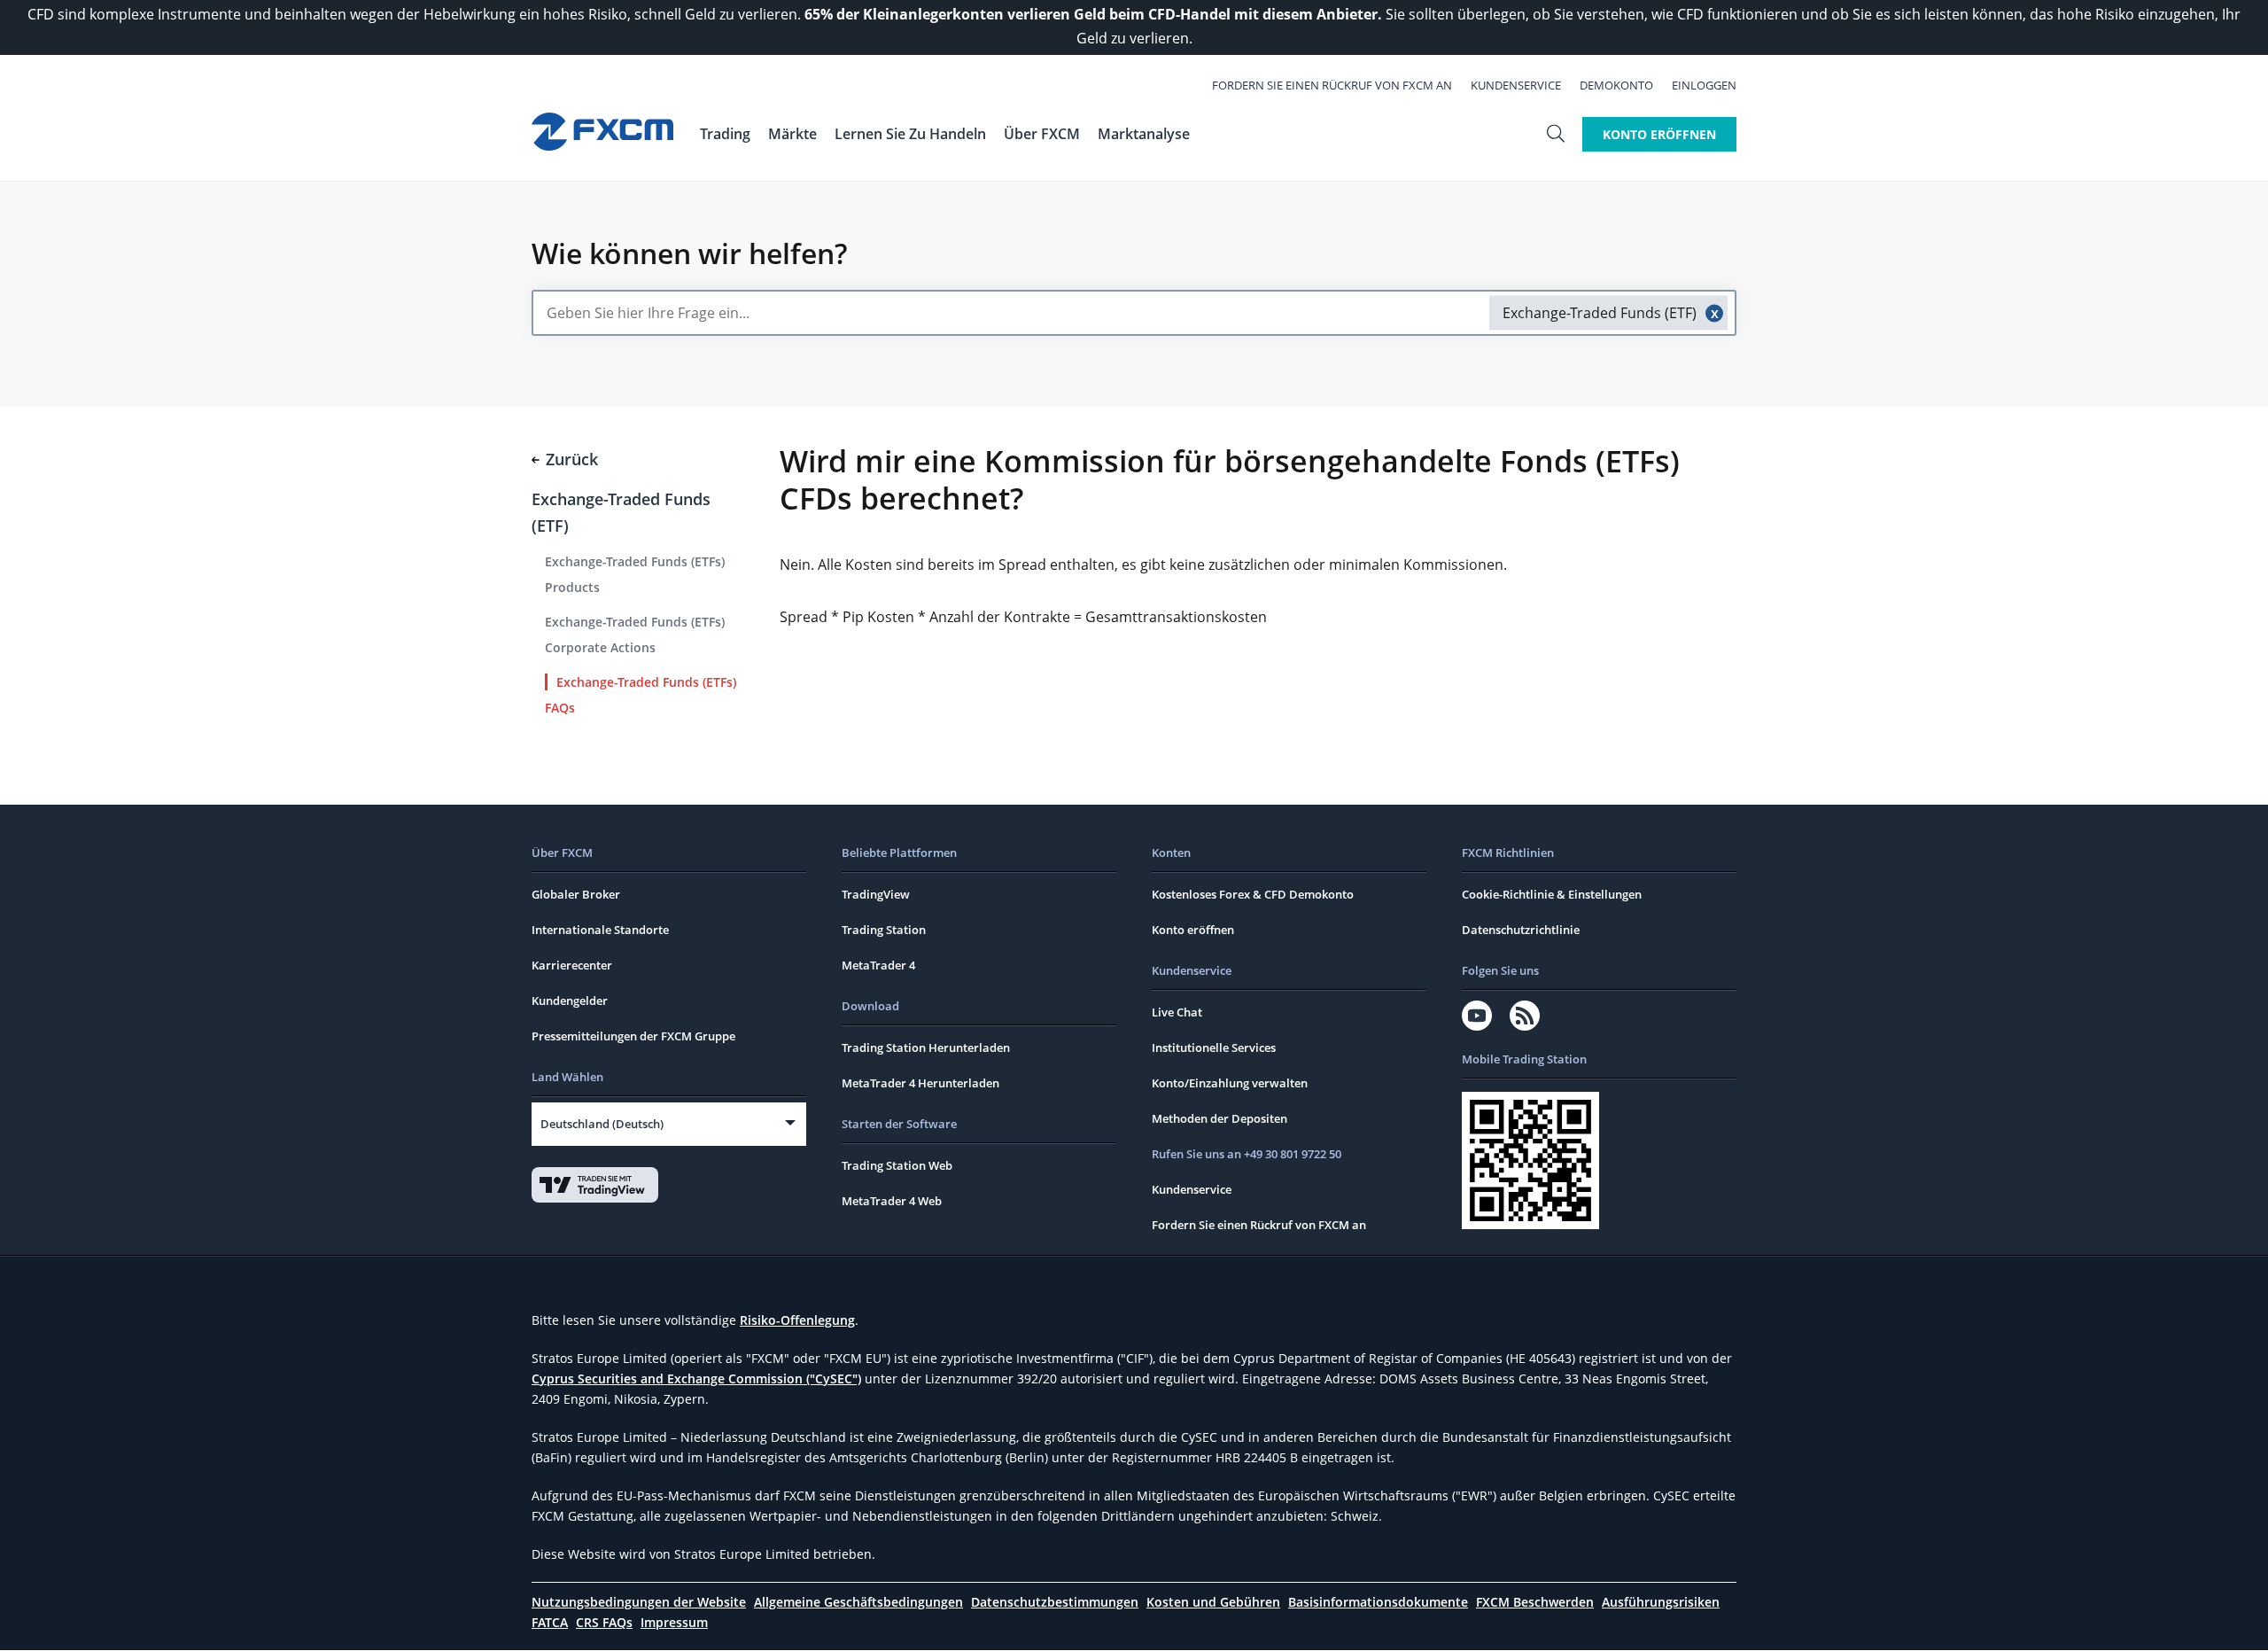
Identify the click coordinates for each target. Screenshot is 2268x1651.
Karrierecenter (572, 965)
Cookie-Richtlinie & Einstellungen (1552, 894)
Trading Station (884, 930)
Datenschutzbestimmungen (1055, 1602)
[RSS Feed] (1525, 1016)
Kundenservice (1516, 85)
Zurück (572, 459)
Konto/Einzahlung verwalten (1230, 1083)
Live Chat (1177, 1012)
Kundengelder (570, 1001)
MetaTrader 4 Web (892, 1201)
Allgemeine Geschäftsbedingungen (858, 1602)
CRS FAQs (604, 1622)
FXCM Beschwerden (1535, 1602)
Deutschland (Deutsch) (602, 1124)
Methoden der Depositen (1219, 1118)
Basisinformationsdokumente (1378, 1602)
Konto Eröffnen (1659, 134)
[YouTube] (1477, 1016)
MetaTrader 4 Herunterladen (920, 1083)
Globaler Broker (576, 894)
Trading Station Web (897, 1165)
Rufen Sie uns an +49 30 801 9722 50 (1247, 1154)
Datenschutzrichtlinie (1521, 930)
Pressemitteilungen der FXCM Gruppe (633, 1036)
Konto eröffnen (1193, 930)
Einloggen (1704, 85)
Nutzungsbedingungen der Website (639, 1602)
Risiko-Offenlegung (797, 1320)
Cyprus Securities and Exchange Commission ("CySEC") (696, 1378)
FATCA (550, 1622)
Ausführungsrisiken (1661, 1602)
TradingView (876, 894)
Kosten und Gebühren (1213, 1602)
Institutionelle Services (1214, 1047)
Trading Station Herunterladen (926, 1047)
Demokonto (1616, 85)
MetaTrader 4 (878, 965)
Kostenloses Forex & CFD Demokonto (1253, 894)
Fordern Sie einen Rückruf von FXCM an (1332, 85)
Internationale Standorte (600, 930)
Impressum (674, 1622)
